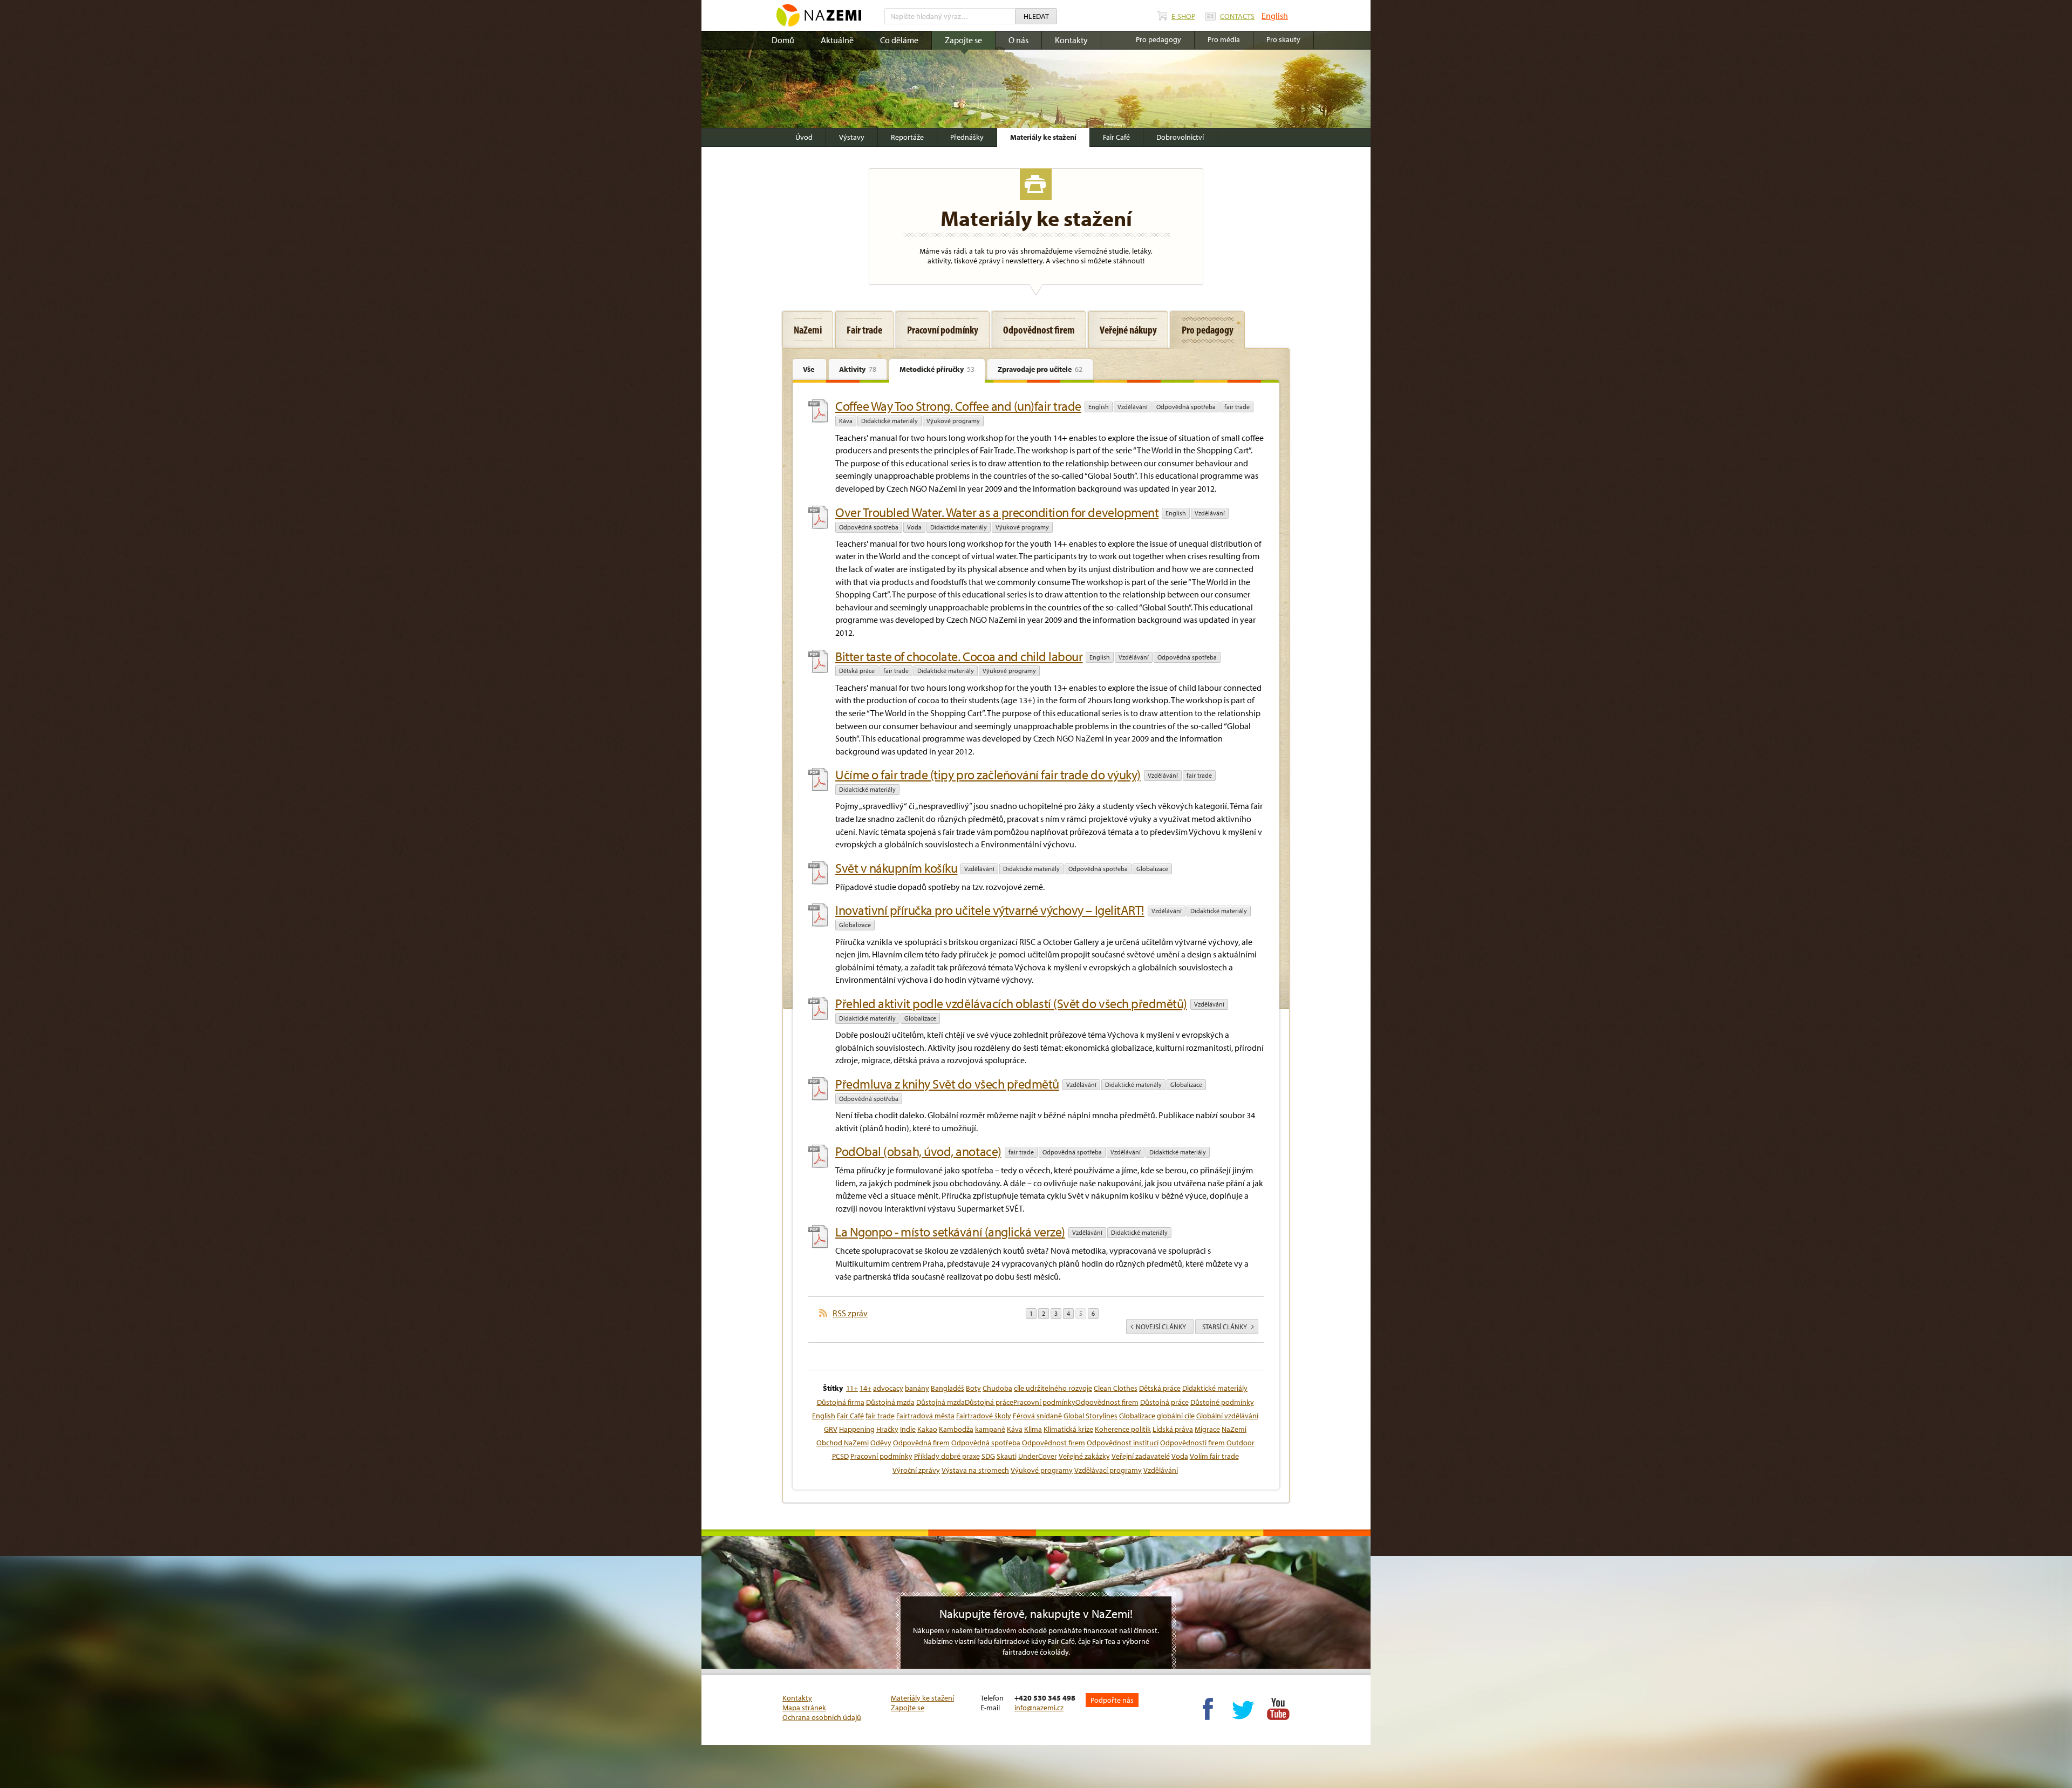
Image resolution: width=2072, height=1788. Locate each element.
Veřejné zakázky (1084, 1456)
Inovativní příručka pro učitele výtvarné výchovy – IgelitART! (990, 910)
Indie (908, 1429)
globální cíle (1176, 1416)
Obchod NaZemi (843, 1443)
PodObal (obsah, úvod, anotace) (918, 1151)
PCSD (840, 1456)
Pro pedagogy (1158, 39)
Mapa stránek (804, 1708)
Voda (914, 527)
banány (917, 1388)
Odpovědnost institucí (1123, 1443)
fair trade (1237, 407)
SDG (988, 1456)
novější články (1161, 1327)
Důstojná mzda (890, 1402)
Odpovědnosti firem (1192, 1443)
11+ (852, 1388)
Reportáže (907, 137)
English (1275, 16)
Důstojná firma (841, 1402)
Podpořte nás (1112, 1700)
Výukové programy (953, 421)
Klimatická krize (1068, 1429)
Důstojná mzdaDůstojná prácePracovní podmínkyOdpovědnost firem (1027, 1402)
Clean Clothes (1116, 1388)
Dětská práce (857, 671)
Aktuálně (837, 40)
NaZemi (1234, 1429)
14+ (865, 1388)
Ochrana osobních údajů (822, 1717)
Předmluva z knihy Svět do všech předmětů (947, 1084)
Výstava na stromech (975, 1470)
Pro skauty (1283, 39)
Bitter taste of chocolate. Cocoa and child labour (959, 656)
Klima (1033, 1429)
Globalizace (1152, 869)
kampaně (990, 1429)
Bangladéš (948, 1388)
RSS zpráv (850, 1313)
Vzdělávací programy (1108, 1470)
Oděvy (881, 1443)
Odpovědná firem (921, 1443)
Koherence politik (1123, 1429)
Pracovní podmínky (881, 1456)
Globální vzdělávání (1227, 1416)
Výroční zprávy (916, 1470)
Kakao (927, 1429)
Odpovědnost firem (1054, 1443)
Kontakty (1071, 40)
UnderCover (1038, 1456)
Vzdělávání (1133, 407)
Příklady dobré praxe (947, 1456)
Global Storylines (1090, 1416)
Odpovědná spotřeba (1186, 407)
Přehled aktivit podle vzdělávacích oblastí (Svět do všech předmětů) (1011, 1003)
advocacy (888, 1388)
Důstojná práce (1164, 1402)
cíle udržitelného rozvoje (1053, 1388)
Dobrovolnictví (1180, 137)
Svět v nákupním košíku (896, 868)
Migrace (1207, 1429)
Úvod (804, 137)
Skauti (1007, 1456)
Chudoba (997, 1388)
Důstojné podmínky (1222, 1402)
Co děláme (899, 40)
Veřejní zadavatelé (1141, 1456)
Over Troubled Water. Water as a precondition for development (997, 512)
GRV (831, 1429)
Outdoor (1241, 1443)
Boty (973, 1388)
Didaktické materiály (890, 421)
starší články (1225, 1327)
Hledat (1036, 16)
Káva (846, 421)
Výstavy (852, 137)
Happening (857, 1429)
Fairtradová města (925, 1416)
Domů (783, 40)
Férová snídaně (1037, 1416)
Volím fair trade (1214, 1456)
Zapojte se (963, 40)
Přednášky (967, 137)
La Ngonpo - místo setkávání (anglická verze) (950, 1232)
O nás (1018, 40)
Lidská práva (1173, 1429)
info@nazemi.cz (1039, 1708)
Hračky (887, 1429)
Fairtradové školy (984, 1416)
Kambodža (956, 1429)
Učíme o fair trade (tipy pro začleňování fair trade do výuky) (988, 774)
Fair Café (1116, 137)
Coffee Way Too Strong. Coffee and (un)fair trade (958, 406)
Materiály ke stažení (1043, 137)
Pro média (1224, 39)
